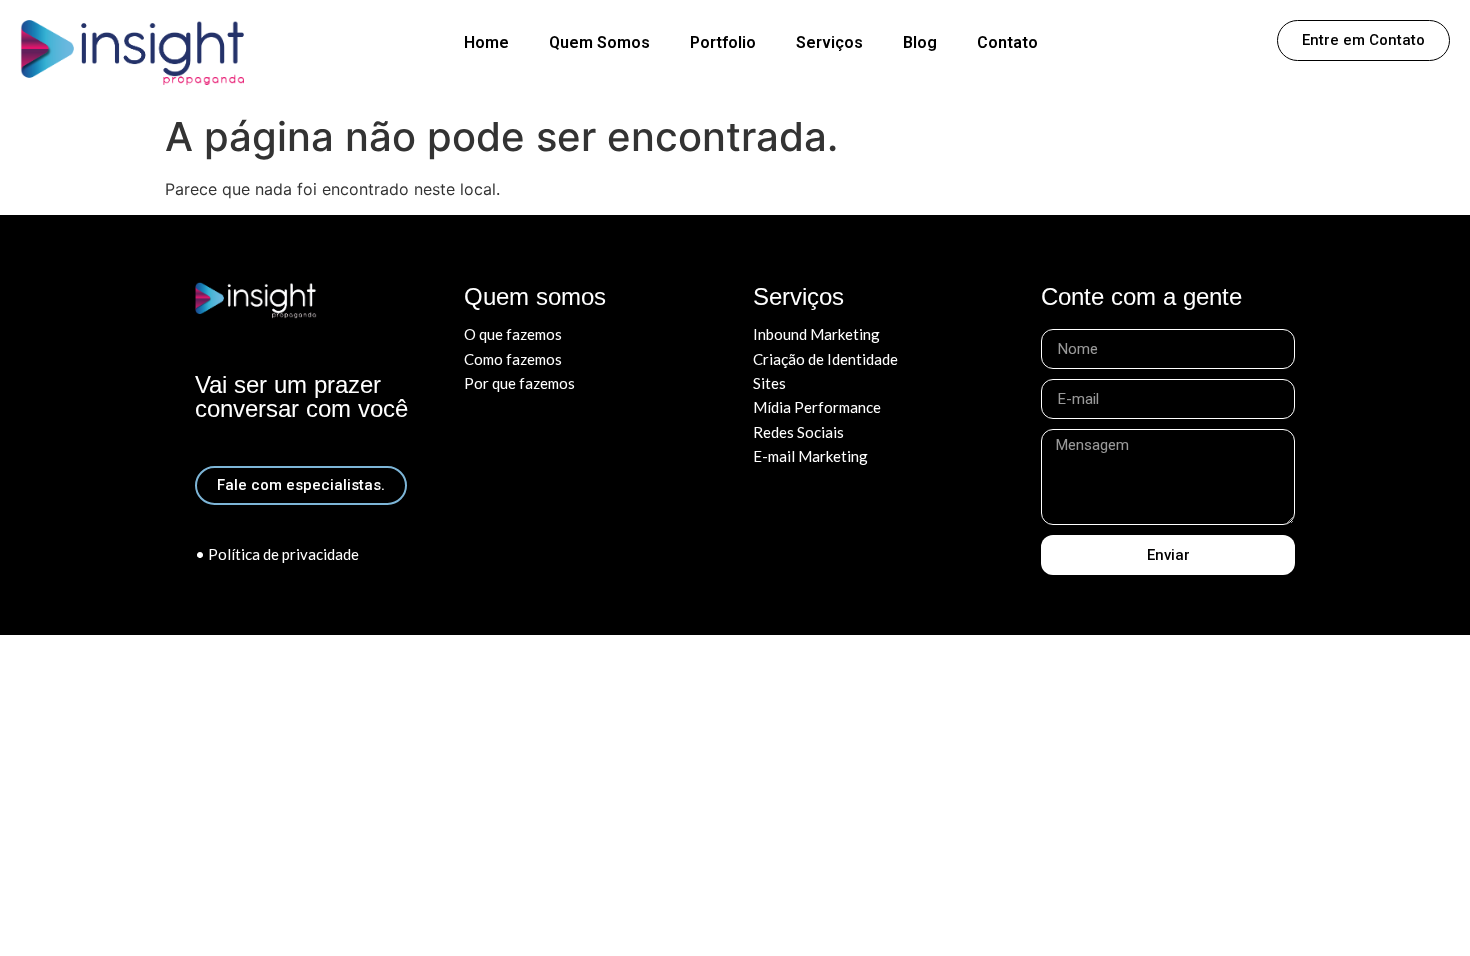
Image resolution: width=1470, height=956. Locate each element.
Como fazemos (513, 359)
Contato (1007, 42)
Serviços (829, 42)
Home (486, 42)
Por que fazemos (519, 383)
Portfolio (723, 42)
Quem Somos (599, 42)
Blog (920, 42)
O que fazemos (513, 334)
